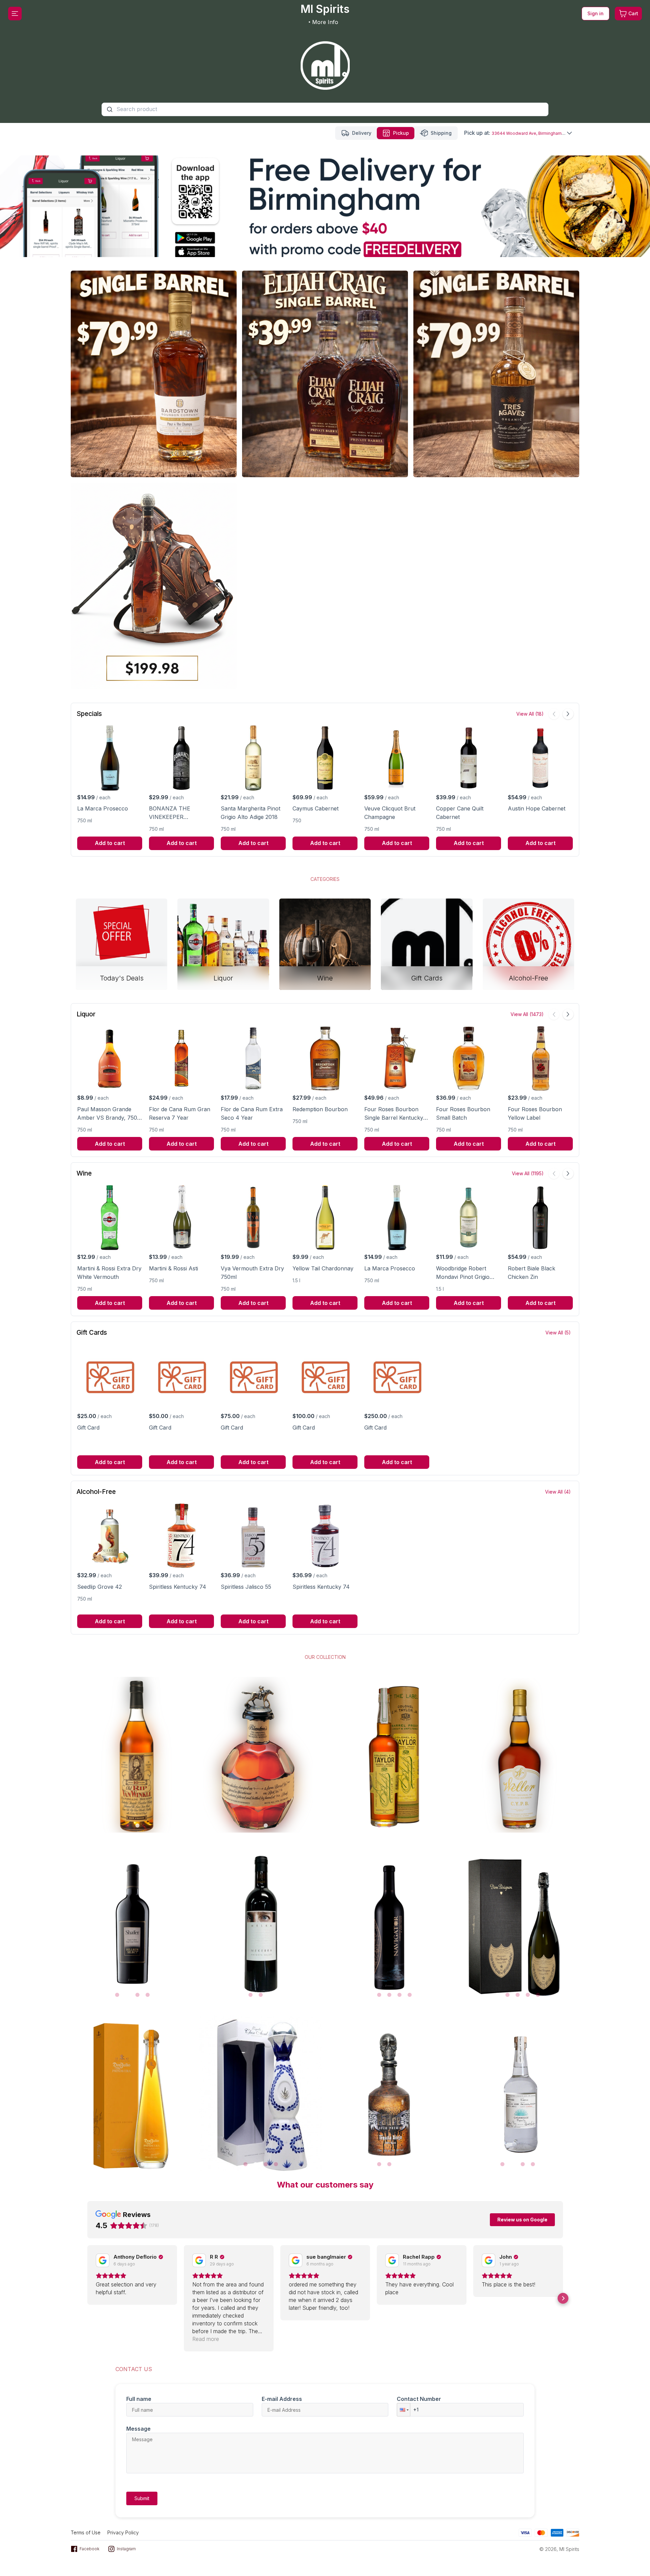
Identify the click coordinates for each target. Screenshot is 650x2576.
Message (138, 2429)
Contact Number (419, 2399)
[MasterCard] (541, 2532)
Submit (142, 2498)
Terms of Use (86, 2532)
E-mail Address (282, 2399)
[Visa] (525, 2532)
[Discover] (573, 2532)
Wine (84, 1173)
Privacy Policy (123, 2532)
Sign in (595, 13)
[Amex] (557, 2532)
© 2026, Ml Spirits (559, 2549)
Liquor (86, 1014)
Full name (139, 2399)
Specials (89, 714)
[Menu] (15, 14)
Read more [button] (206, 2339)
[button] (87, 2298)
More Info (325, 22)
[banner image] (325, 61)
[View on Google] (103, 2260)
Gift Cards (92, 1333)
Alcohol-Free (96, 1492)
